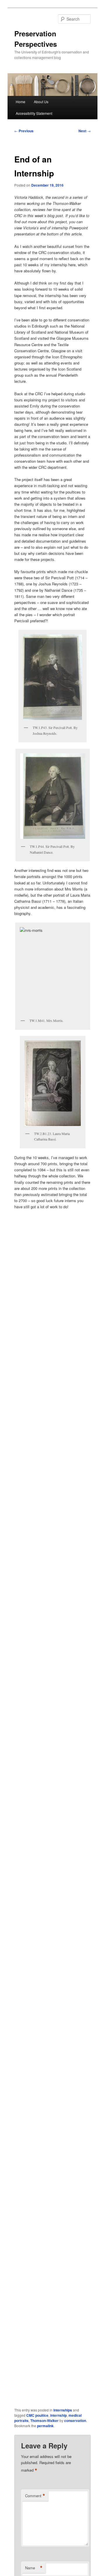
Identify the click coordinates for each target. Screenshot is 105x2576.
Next (85, 131)
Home (21, 102)
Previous (24, 131)
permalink (45, 2426)
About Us (41, 102)
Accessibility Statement (34, 113)
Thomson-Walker (44, 2421)
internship (58, 2415)
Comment (35, 2496)
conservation (75, 2421)
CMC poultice (37, 2415)
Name (34, 2568)
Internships (63, 2410)
